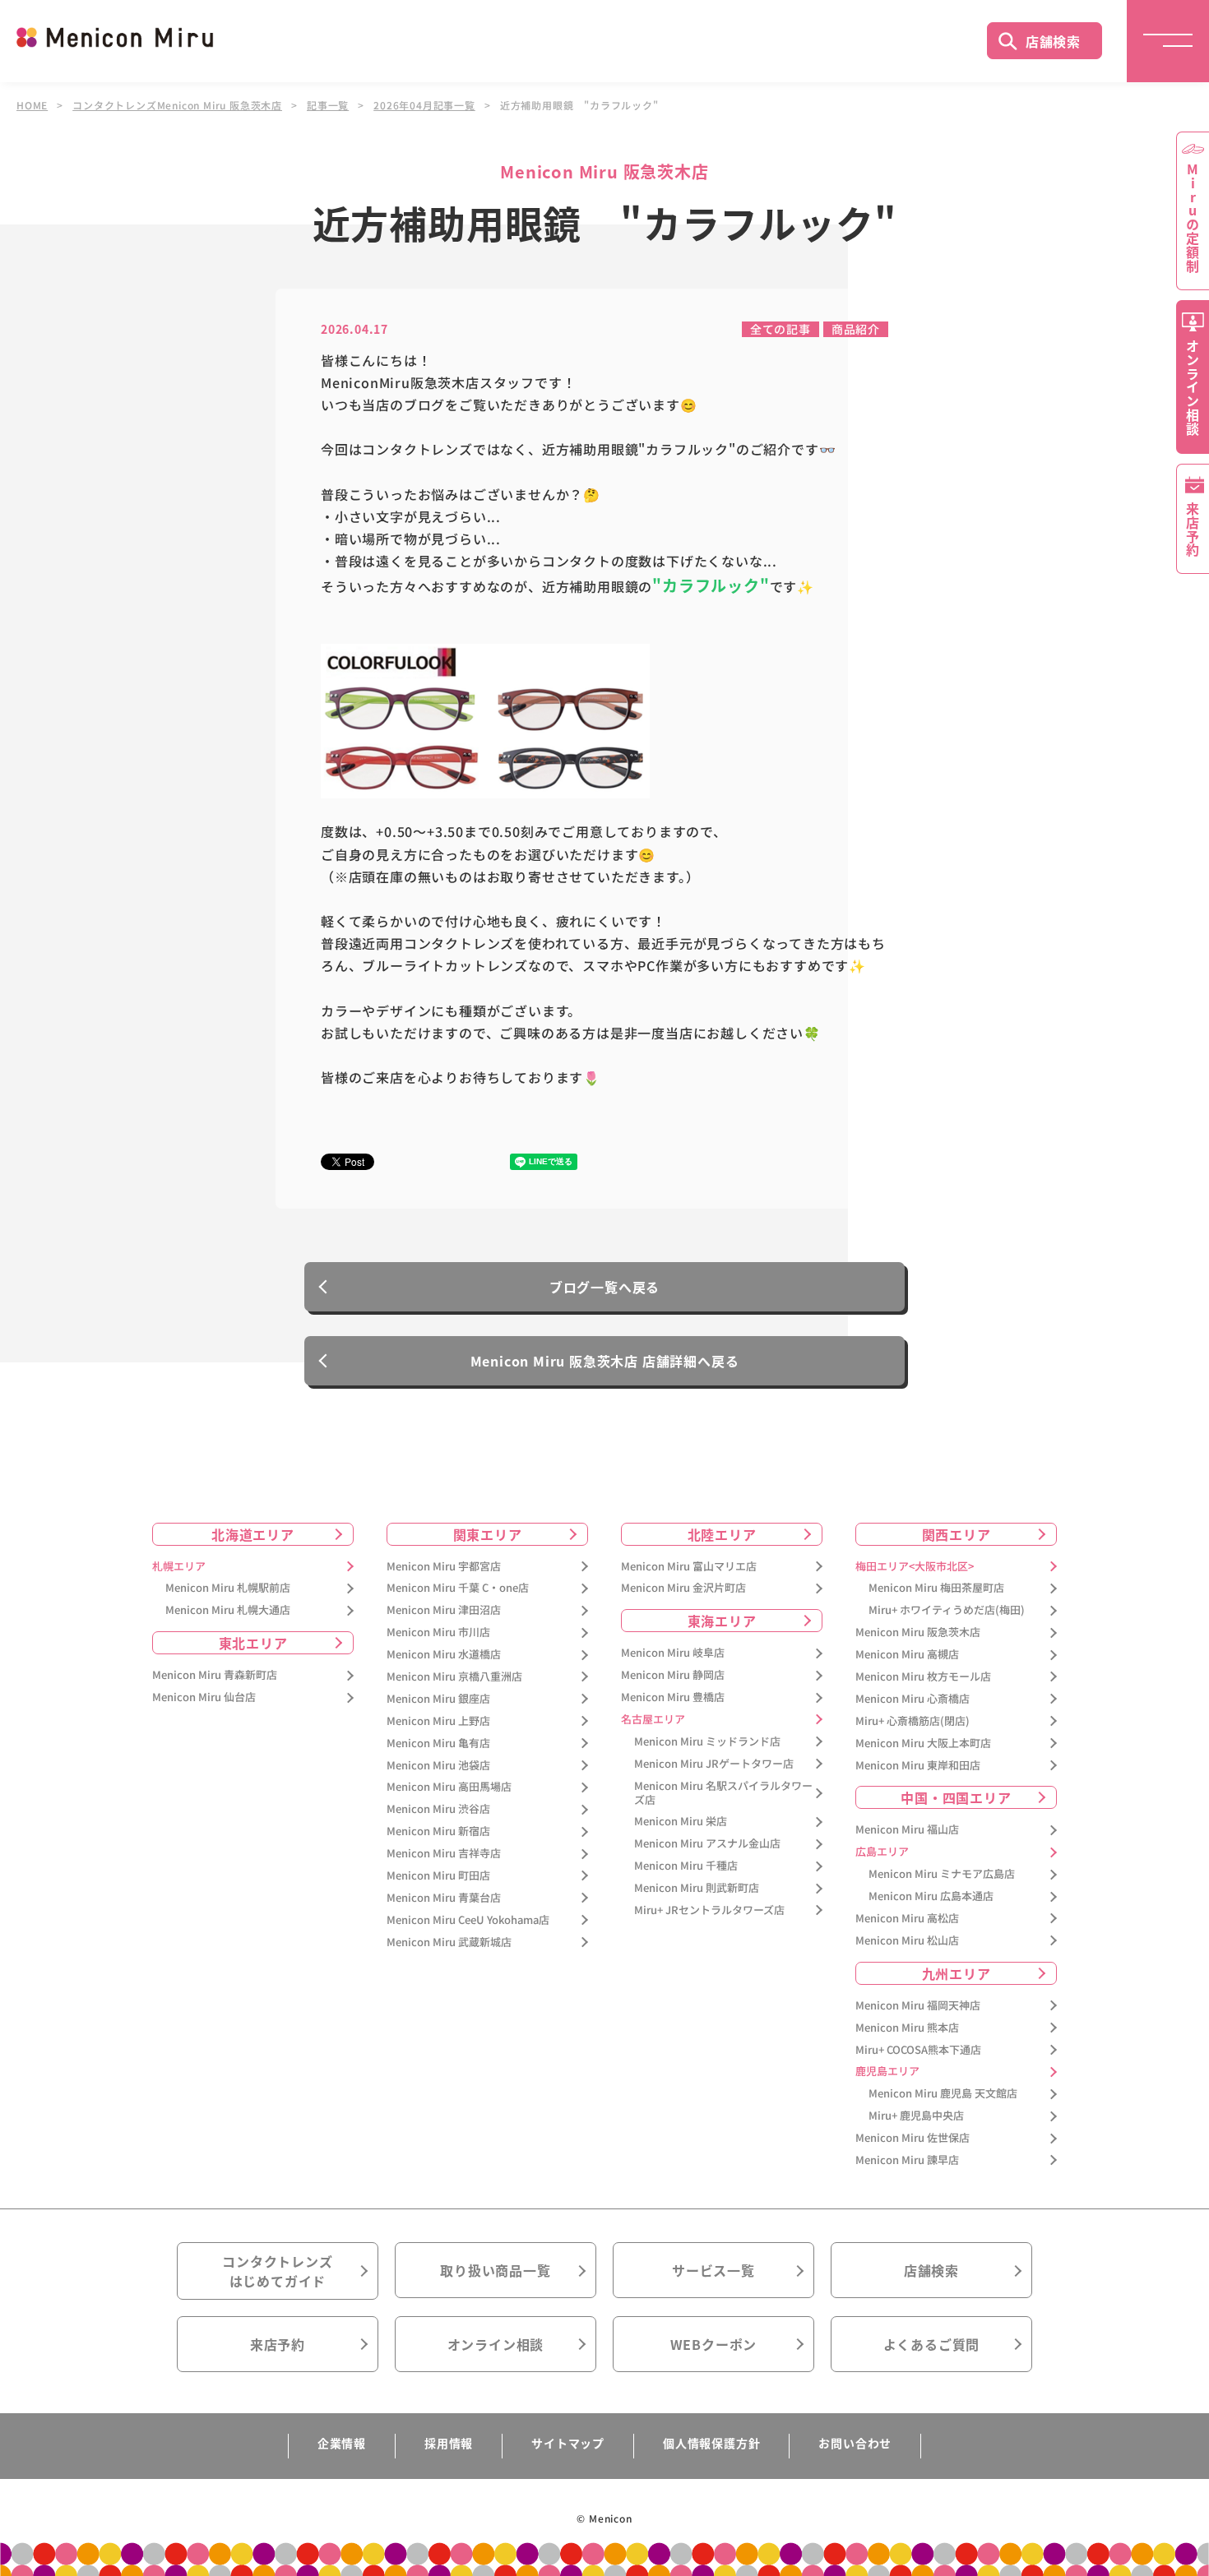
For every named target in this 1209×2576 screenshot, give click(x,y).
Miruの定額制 (1193, 218)
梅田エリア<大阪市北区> (915, 1567)
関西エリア (957, 1534)
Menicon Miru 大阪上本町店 (923, 1744)
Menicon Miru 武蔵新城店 (449, 1942)
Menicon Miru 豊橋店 (673, 1697)
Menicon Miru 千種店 (686, 1866)
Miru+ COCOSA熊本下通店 (918, 2050)
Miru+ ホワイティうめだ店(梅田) (947, 1610)
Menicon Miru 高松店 (907, 1919)
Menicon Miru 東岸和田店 (918, 1766)
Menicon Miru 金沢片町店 (683, 1588)
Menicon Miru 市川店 (438, 1633)
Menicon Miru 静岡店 (673, 1675)
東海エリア (722, 1621)
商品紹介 (856, 329)
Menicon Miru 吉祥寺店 (444, 1854)
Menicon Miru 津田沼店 (444, 1610)
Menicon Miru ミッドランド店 (707, 1742)
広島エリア (882, 1852)
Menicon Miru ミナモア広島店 (942, 1874)
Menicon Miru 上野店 (438, 1721)
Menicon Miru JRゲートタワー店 (714, 1764)
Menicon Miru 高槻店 (907, 1655)
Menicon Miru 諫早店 (907, 2160)
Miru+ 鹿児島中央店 (916, 2116)
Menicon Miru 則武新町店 (697, 1888)
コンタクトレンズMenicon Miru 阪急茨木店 (177, 105)
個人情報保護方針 (711, 2443)
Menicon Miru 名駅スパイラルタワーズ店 (723, 1793)
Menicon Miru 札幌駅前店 (228, 1588)
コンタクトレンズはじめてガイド (277, 2271)
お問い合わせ (855, 2443)
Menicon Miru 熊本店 (907, 2028)
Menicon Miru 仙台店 (204, 1697)
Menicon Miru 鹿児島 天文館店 (943, 2094)
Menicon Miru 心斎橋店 (913, 1699)
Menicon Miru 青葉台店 (444, 1898)
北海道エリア (253, 1534)
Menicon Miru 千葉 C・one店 (458, 1588)
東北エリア (253, 1643)
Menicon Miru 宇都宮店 (444, 1567)
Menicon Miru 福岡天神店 (918, 2006)
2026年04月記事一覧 (424, 105)
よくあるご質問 (932, 2344)
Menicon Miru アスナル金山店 (707, 1844)
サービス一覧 (713, 2270)
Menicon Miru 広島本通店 (931, 1896)
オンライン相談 (496, 2344)
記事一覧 (328, 105)
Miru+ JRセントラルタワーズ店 (709, 1910)
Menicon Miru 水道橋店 (444, 1655)
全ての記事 (781, 329)
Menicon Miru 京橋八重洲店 (454, 1677)
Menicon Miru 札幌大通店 (228, 1610)
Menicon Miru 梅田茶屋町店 (936, 1588)
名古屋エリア (653, 1720)
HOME (32, 105)
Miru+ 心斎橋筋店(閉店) (913, 1721)
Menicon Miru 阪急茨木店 (918, 1633)
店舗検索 (1053, 41)
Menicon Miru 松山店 (907, 1941)
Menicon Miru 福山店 (907, 1830)
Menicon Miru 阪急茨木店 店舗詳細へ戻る (605, 1361)
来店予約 (278, 2344)
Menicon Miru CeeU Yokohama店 (468, 1920)
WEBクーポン (714, 2344)
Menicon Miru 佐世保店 (913, 2138)
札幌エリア (179, 1567)
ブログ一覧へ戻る (604, 1287)
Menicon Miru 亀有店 (438, 1744)
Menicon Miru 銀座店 (438, 1699)
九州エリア (957, 1973)
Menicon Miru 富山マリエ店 (689, 1567)
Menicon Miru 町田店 (438, 1876)
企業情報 (342, 2443)
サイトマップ (568, 2443)
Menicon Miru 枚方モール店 (923, 1677)
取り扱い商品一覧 (495, 2270)
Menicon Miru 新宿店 (438, 1831)
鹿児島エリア (887, 2072)
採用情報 (449, 2443)
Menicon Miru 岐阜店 (673, 1653)
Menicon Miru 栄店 (681, 1822)
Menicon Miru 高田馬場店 (449, 1787)
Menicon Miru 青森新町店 (215, 1675)
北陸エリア (722, 1534)
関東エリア (488, 1534)
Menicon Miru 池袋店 (438, 1766)
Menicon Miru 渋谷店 (438, 1809)
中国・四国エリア (956, 1797)
